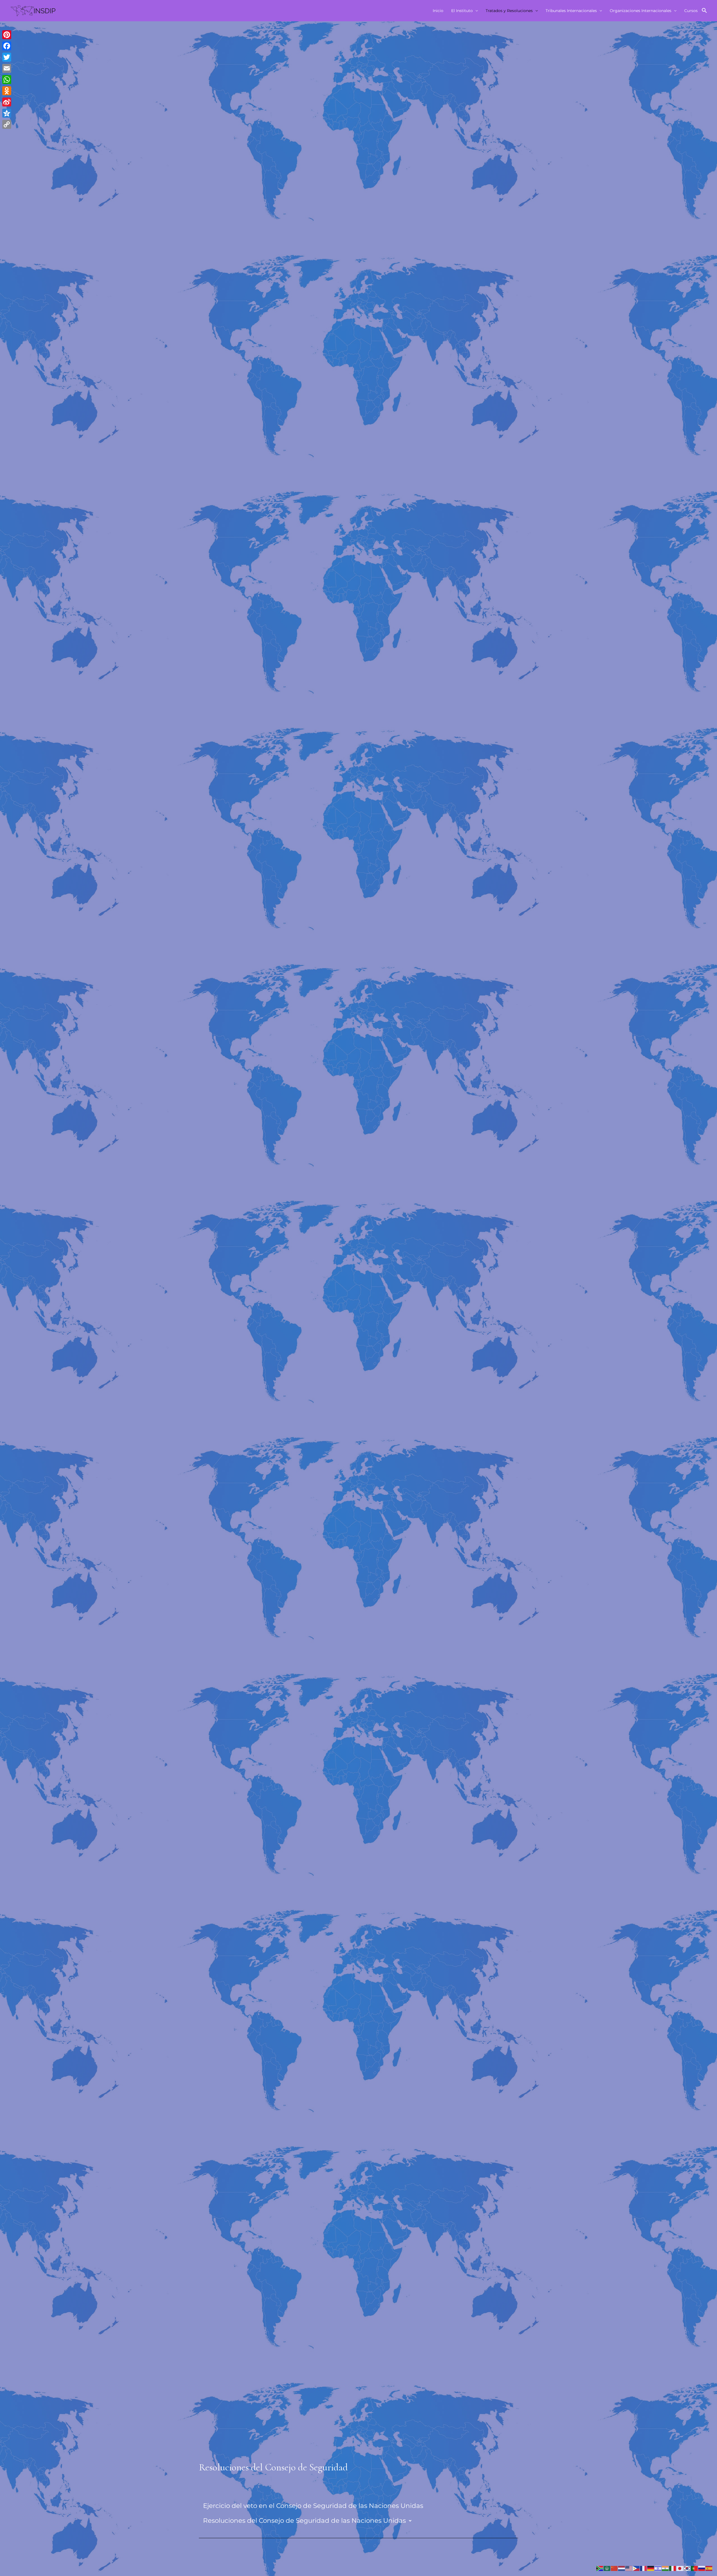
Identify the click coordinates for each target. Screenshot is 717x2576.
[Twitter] (7, 57)
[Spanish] (709, 2568)
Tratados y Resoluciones (509, 11)
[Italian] (673, 2568)
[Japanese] (680, 2568)
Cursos (691, 11)
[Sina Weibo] (7, 102)
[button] (704, 11)
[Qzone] (7, 113)
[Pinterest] (7, 35)
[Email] (7, 68)
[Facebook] (7, 46)
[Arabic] (607, 2568)
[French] (644, 2568)
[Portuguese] (695, 2568)
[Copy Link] (7, 124)
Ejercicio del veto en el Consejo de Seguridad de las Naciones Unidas (313, 2506)
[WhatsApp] (7, 80)
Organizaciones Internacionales (641, 11)
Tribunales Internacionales (571, 11)
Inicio (438, 11)
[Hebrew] (658, 2568)
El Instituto (462, 11)
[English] (629, 2568)
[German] (651, 2568)
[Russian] (702, 2568)
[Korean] (687, 2568)
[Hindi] (665, 2568)
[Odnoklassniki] (7, 91)
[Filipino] (636, 2568)
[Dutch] (622, 2568)
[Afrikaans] (600, 2568)
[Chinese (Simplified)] (614, 2568)
